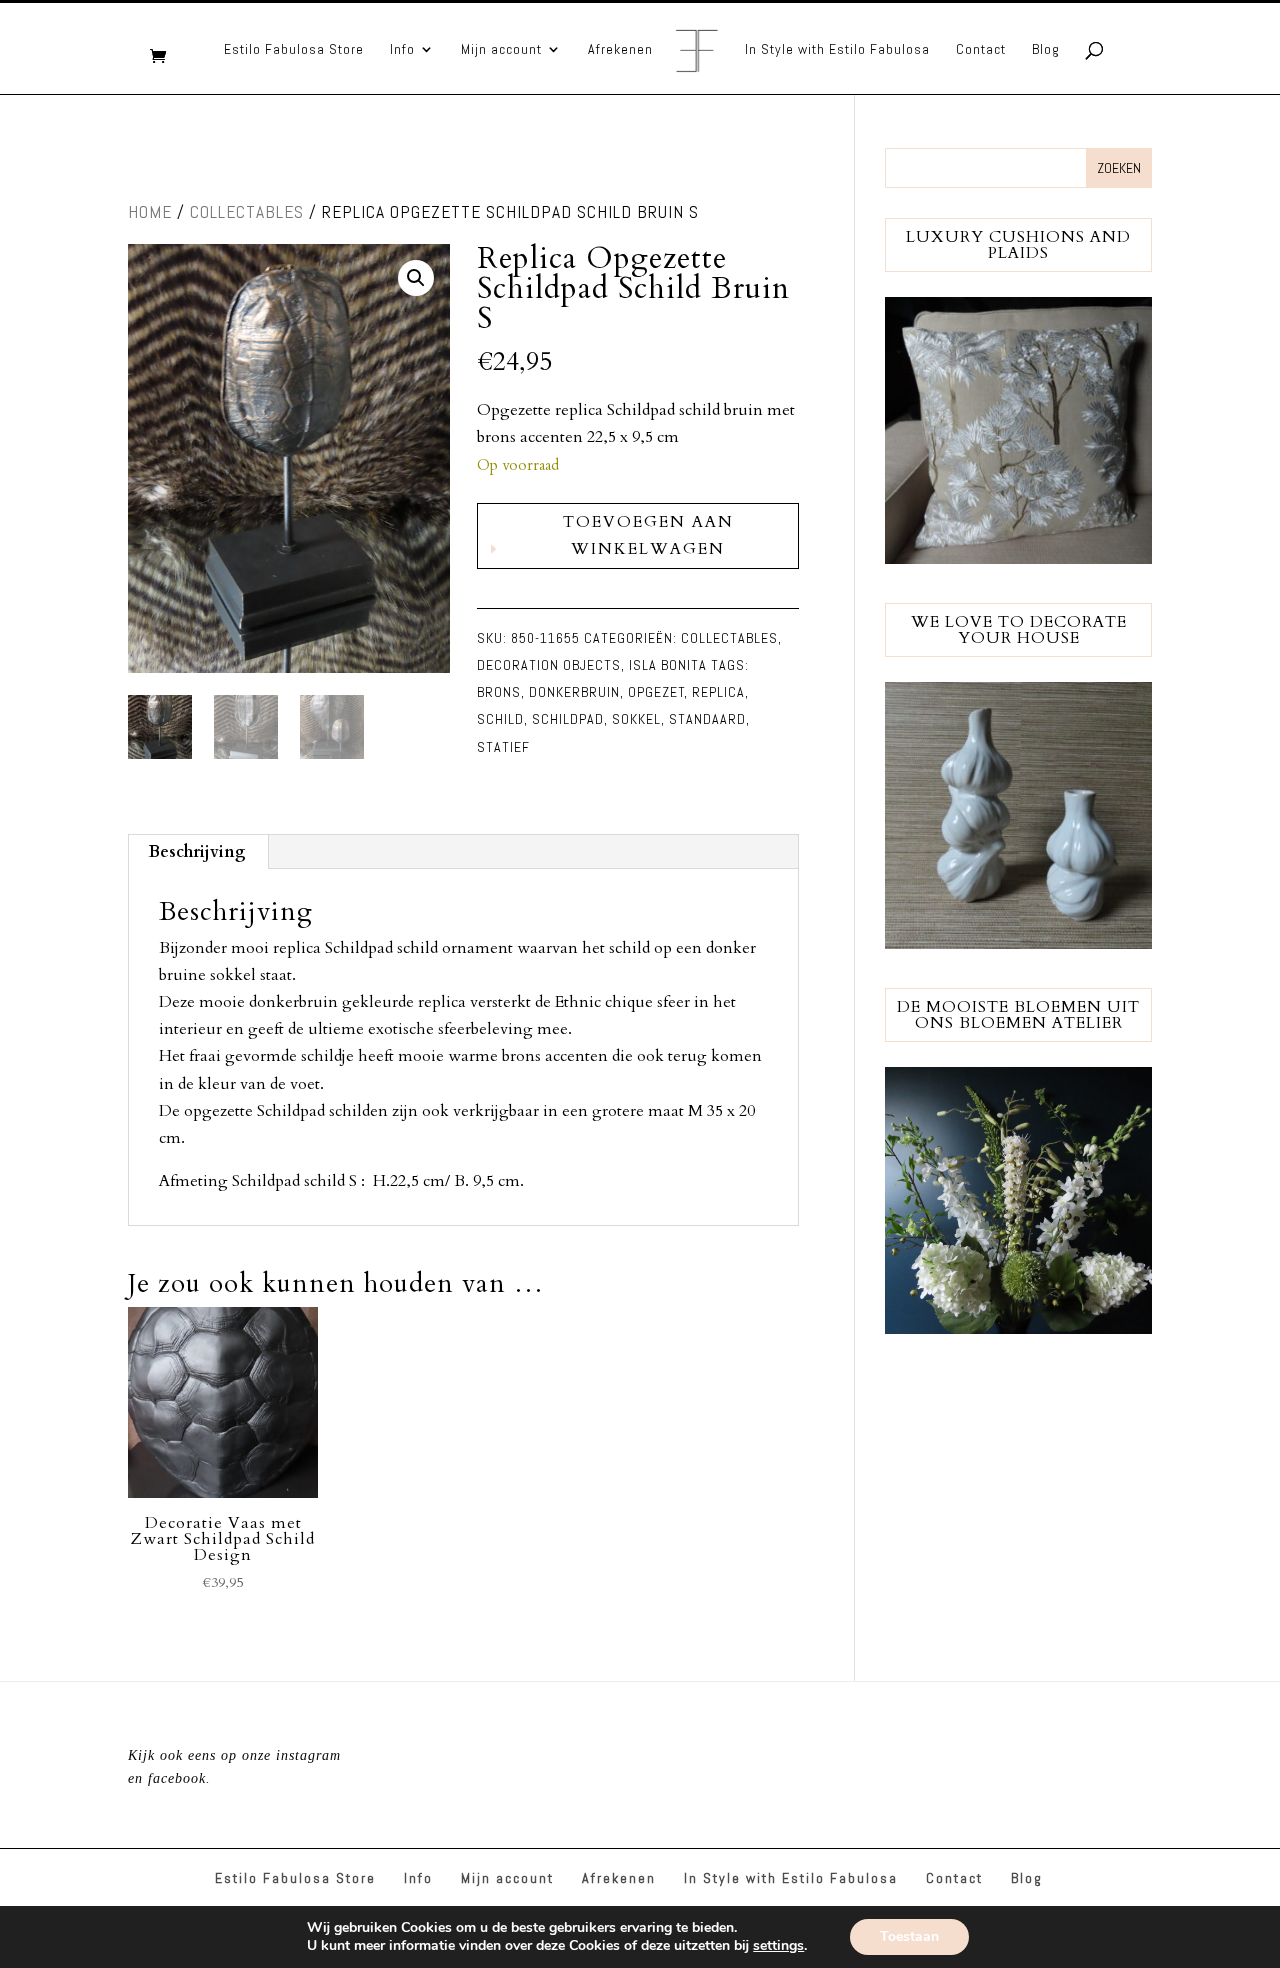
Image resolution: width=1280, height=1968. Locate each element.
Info (402, 50)
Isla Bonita (668, 665)
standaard (707, 719)
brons (499, 692)
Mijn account (501, 50)
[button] (416, 278)
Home (150, 212)
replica (718, 692)
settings (778, 1946)
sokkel (636, 719)
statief (503, 747)
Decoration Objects (549, 665)
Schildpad (568, 719)
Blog (1046, 50)
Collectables (247, 212)
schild (500, 719)
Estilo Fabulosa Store (294, 50)
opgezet (656, 692)
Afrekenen (620, 50)
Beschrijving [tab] (197, 852)
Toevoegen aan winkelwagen (648, 535)
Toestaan (909, 1936)
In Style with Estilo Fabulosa (837, 50)
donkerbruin (574, 692)
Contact (981, 50)
